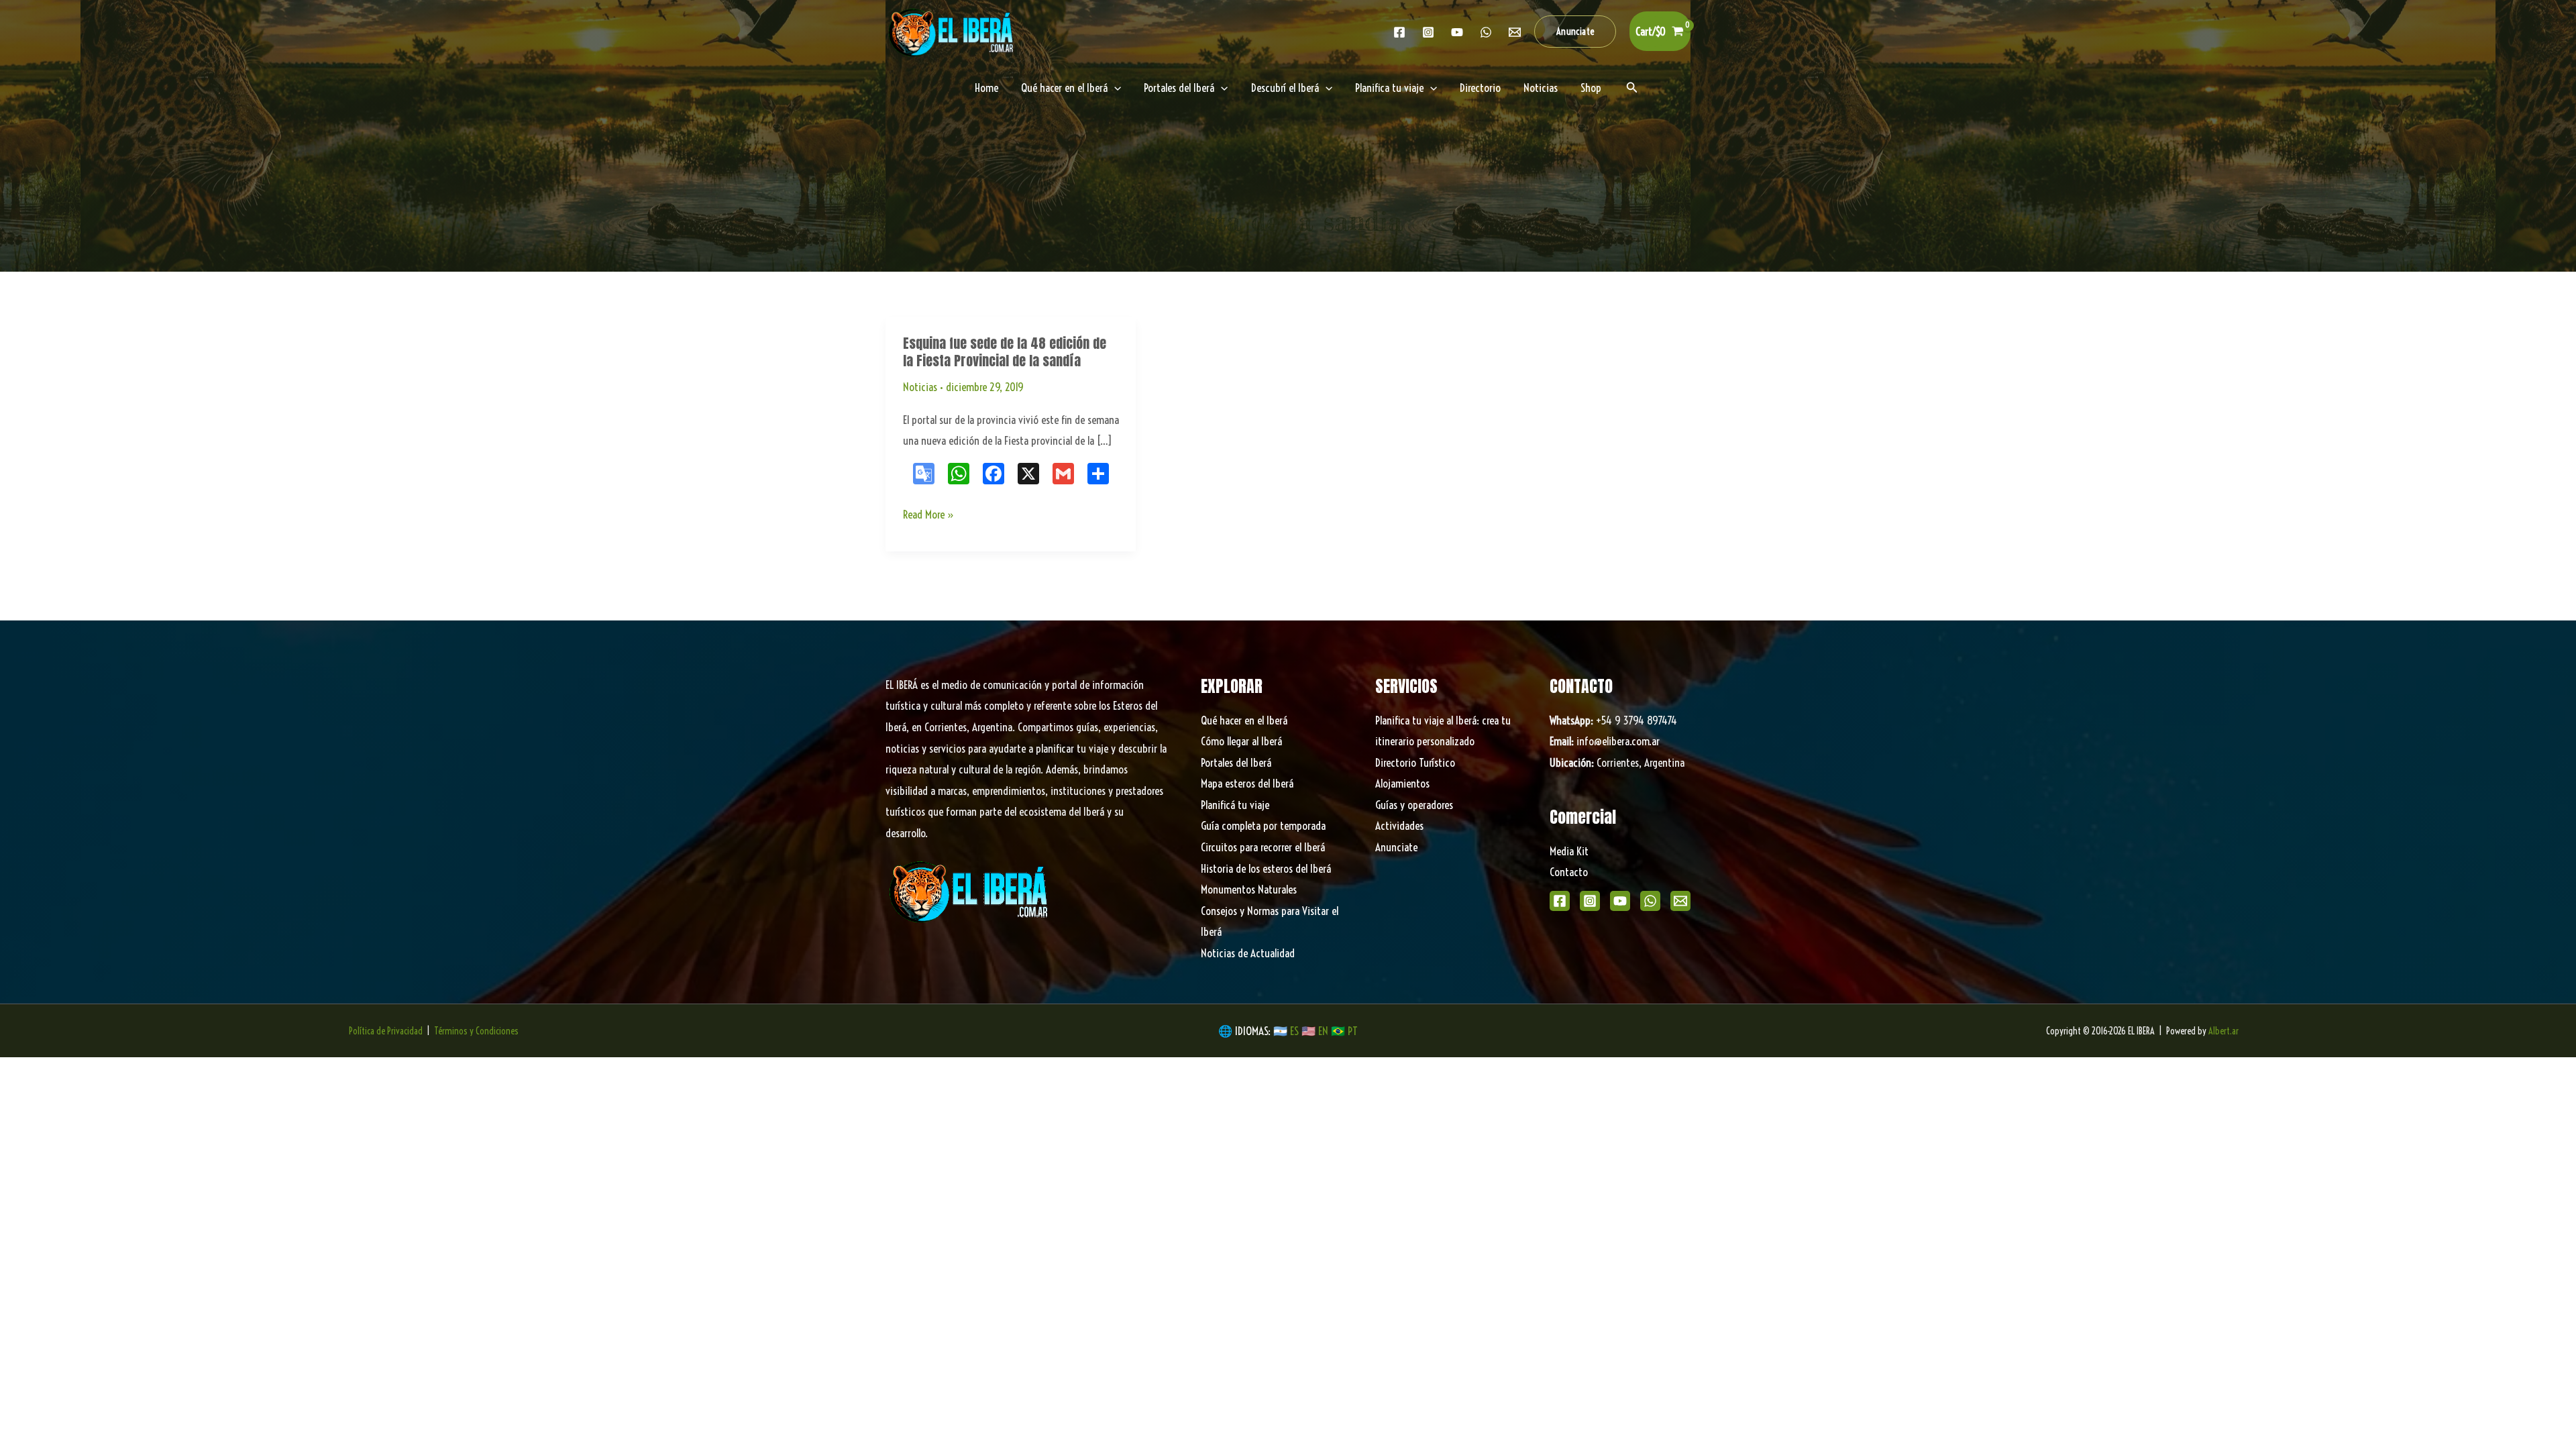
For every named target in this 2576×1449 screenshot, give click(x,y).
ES (1296, 1031)
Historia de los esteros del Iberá (1266, 868)
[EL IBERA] (953, 30)
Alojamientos (1402, 783)
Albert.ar (2223, 1031)
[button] (1575, 32)
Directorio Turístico (1415, 762)
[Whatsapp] (1486, 32)
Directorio (1480, 88)
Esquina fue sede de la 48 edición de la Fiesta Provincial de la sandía (1005, 352)
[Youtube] (1457, 32)
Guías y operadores (1414, 805)
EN (1323, 1031)
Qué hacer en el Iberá (1064, 88)
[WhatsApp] (1650, 901)
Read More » (929, 516)
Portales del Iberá (1179, 88)
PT (1353, 1031)
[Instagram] (1428, 32)
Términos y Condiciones (476, 1031)
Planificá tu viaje (1235, 805)
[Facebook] (1399, 32)
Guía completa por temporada (1263, 825)
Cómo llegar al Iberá (1241, 741)
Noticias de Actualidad (1248, 953)
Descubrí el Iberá (1285, 88)
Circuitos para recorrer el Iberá (1263, 847)
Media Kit (1569, 851)
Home (986, 88)
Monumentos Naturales (1249, 889)
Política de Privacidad (386, 1031)
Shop (1591, 88)
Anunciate (1396, 847)
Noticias (1541, 88)
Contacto (1569, 872)
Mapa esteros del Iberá (1247, 783)
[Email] (1680, 901)
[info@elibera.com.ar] (1515, 32)
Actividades (1399, 825)
